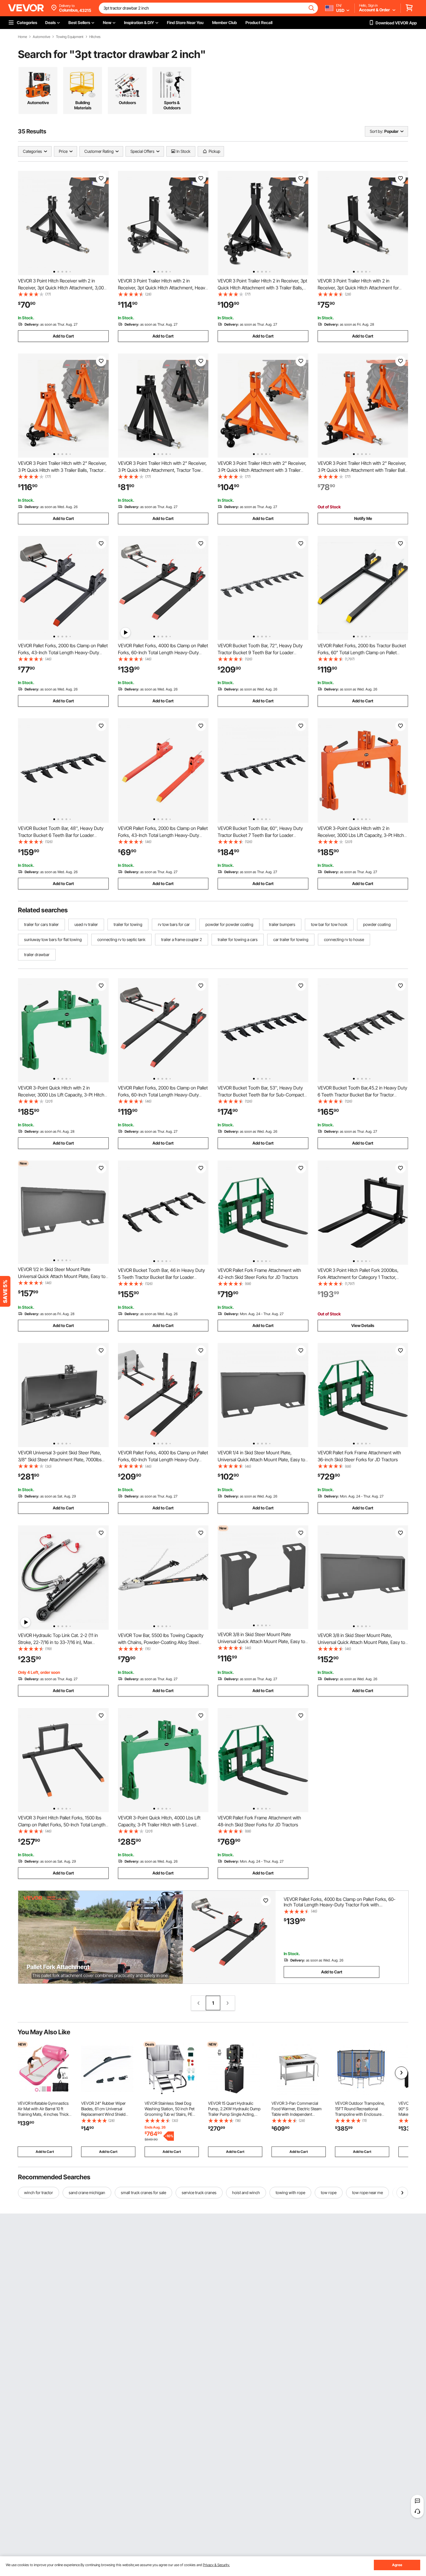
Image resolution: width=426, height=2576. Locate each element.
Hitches (95, 37)
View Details (363, 1325)
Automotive (41, 37)
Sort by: (376, 131)
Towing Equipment (70, 37)
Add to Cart (63, 336)
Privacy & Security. (216, 2565)
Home (22, 37)
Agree (397, 2565)
